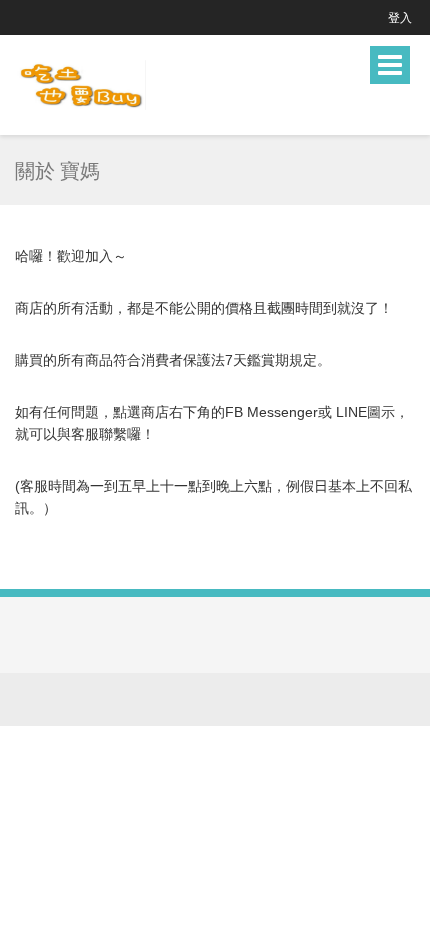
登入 (400, 17)
